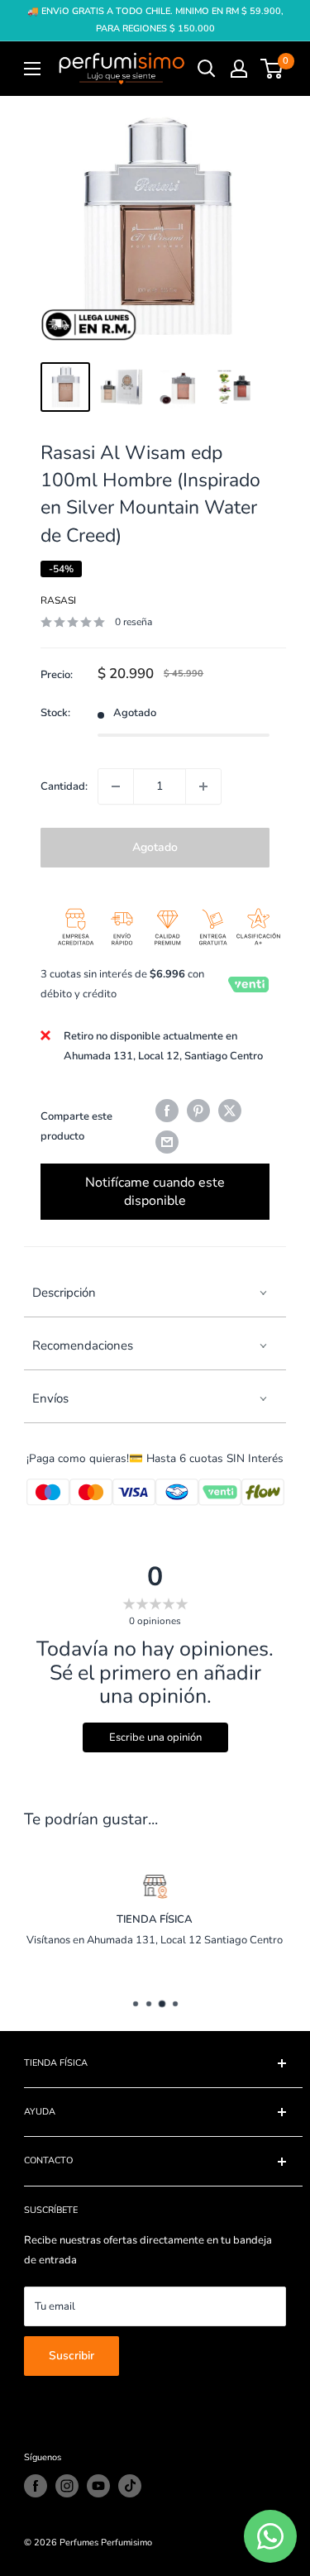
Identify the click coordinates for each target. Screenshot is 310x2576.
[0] (272, 69)
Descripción (64, 1293)
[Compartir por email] (167, 1142)
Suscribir (72, 2356)
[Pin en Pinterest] (198, 1111)
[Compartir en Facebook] (167, 1111)
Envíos (50, 1398)
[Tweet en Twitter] (230, 1111)
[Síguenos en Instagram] (67, 2486)
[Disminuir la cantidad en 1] (116, 786)
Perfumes (79, 2543)
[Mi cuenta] (239, 69)
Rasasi (58, 600)
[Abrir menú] (32, 69)
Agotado (155, 847)
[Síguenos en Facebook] (36, 2486)
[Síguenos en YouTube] (98, 2486)
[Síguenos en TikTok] (130, 2486)
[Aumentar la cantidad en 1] (203, 786)
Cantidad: (64, 786)
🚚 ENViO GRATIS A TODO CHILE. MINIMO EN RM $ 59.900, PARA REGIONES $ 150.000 (155, 20)
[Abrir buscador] (207, 69)
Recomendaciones (83, 1345)
